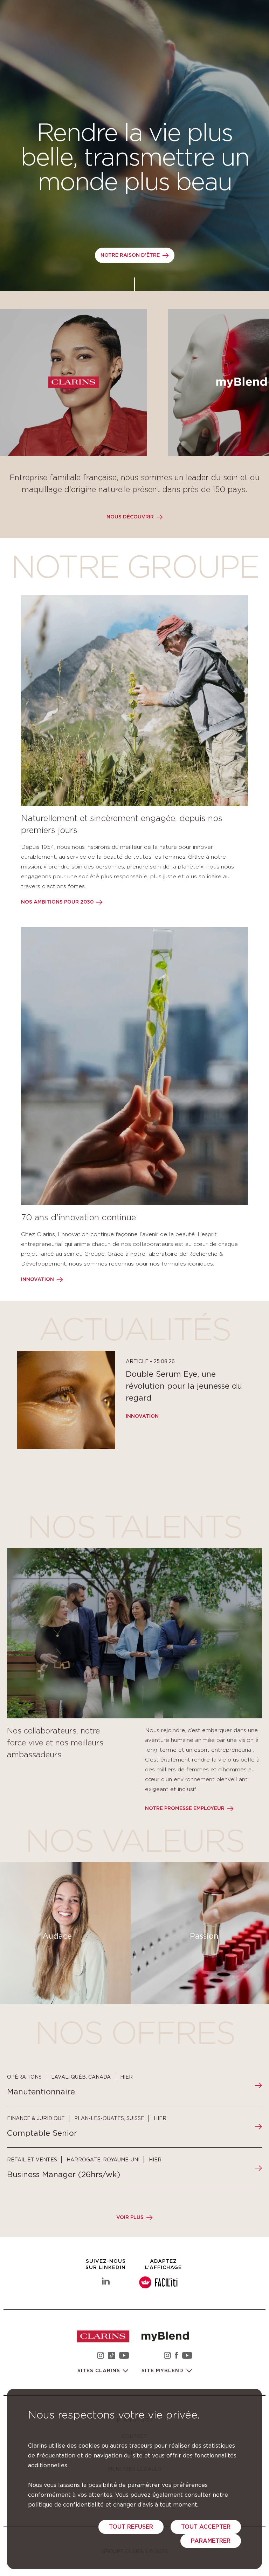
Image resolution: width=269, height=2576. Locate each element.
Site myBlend (163, 2371)
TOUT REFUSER (131, 2527)
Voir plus (130, 2218)
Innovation (37, 1280)
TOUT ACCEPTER (206, 2527)
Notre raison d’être (130, 255)
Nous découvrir (130, 517)
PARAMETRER (211, 2541)
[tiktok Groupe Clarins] (112, 2357)
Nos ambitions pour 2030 (57, 902)
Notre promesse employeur (185, 1809)
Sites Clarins (100, 2371)
